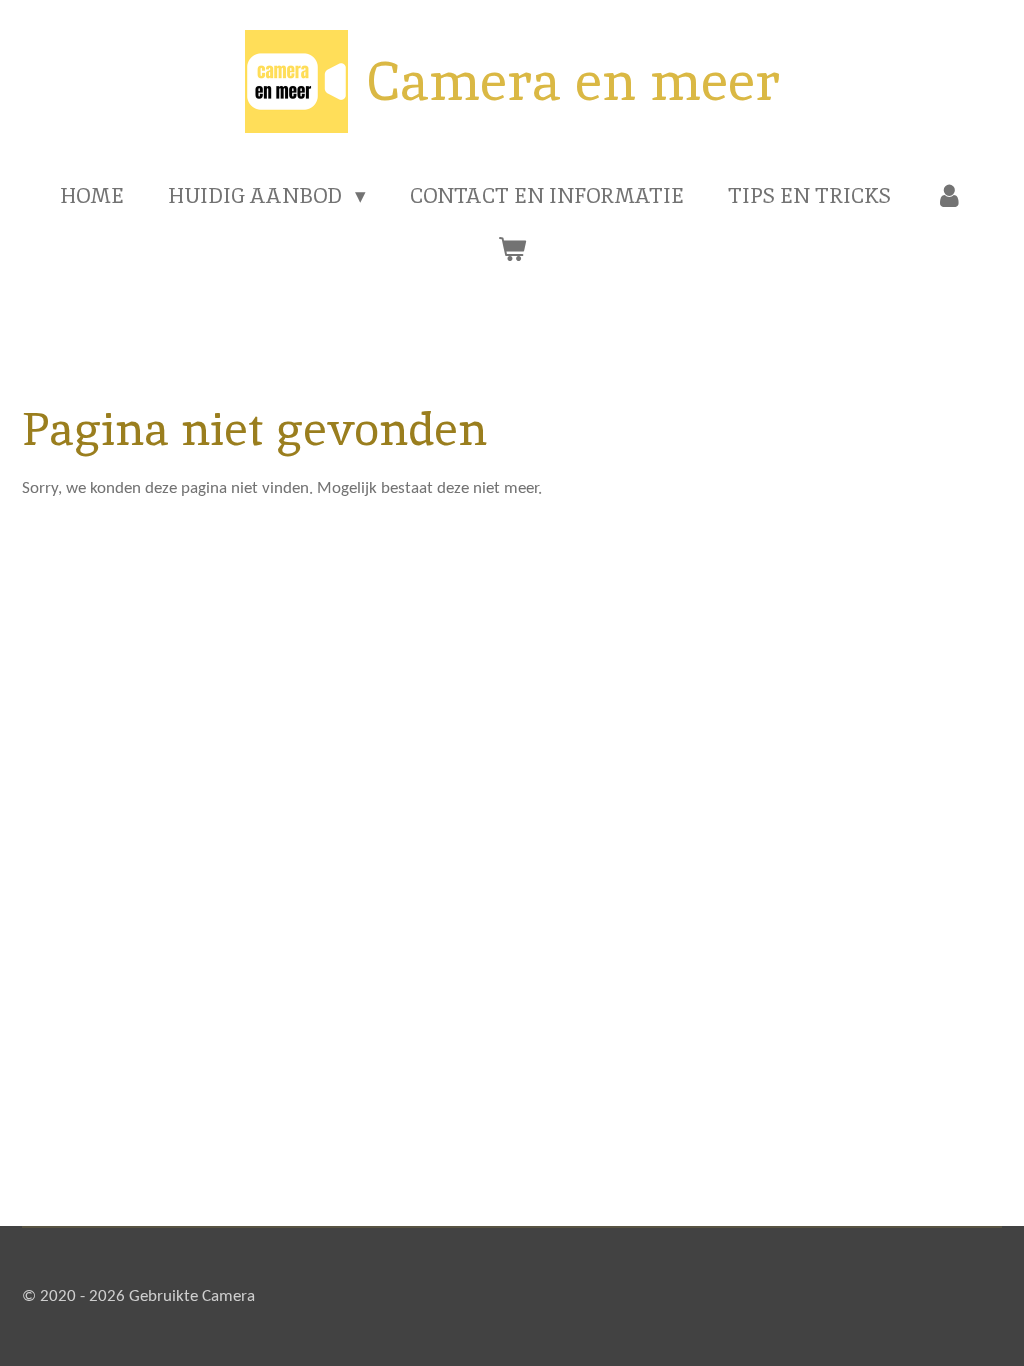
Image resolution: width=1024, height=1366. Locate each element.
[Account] (949, 196)
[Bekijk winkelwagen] (511, 249)
